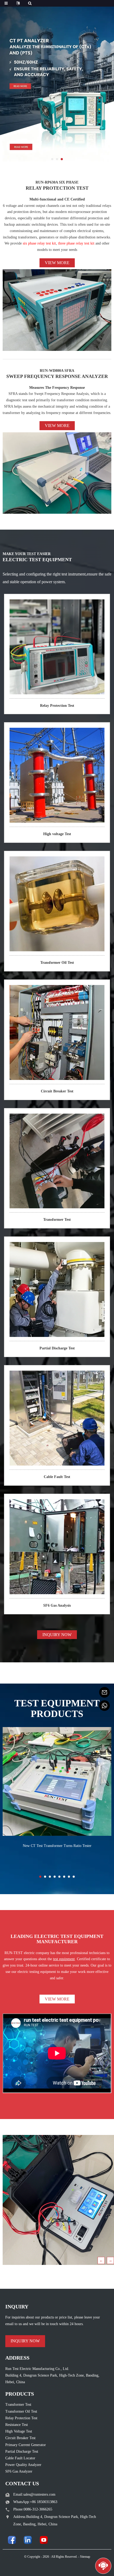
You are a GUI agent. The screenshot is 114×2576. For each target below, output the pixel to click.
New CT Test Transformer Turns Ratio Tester (57, 1846)
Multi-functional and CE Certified (57, 199)
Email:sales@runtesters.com (34, 2494)
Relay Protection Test (57, 706)
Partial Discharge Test (57, 1348)
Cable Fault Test (57, 1477)
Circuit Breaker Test (57, 1091)
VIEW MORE (57, 1999)
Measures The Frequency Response (57, 388)
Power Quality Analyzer (23, 2465)
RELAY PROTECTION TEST (57, 188)
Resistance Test (17, 2425)
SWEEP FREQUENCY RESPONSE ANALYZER (57, 376)
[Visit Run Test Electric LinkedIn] (28, 2540)
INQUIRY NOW (57, 1635)
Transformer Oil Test (57, 963)
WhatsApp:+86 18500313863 (35, 2502)
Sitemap (85, 2557)
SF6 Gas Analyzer (19, 2471)
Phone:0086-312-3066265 (33, 2509)
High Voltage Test (19, 2431)
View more (57, 263)
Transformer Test (57, 1220)
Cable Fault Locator (20, 2458)
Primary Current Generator (26, 2445)
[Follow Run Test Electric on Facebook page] (12, 2540)
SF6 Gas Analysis (57, 1605)
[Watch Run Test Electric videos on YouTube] (44, 2540)
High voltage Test (57, 834)
